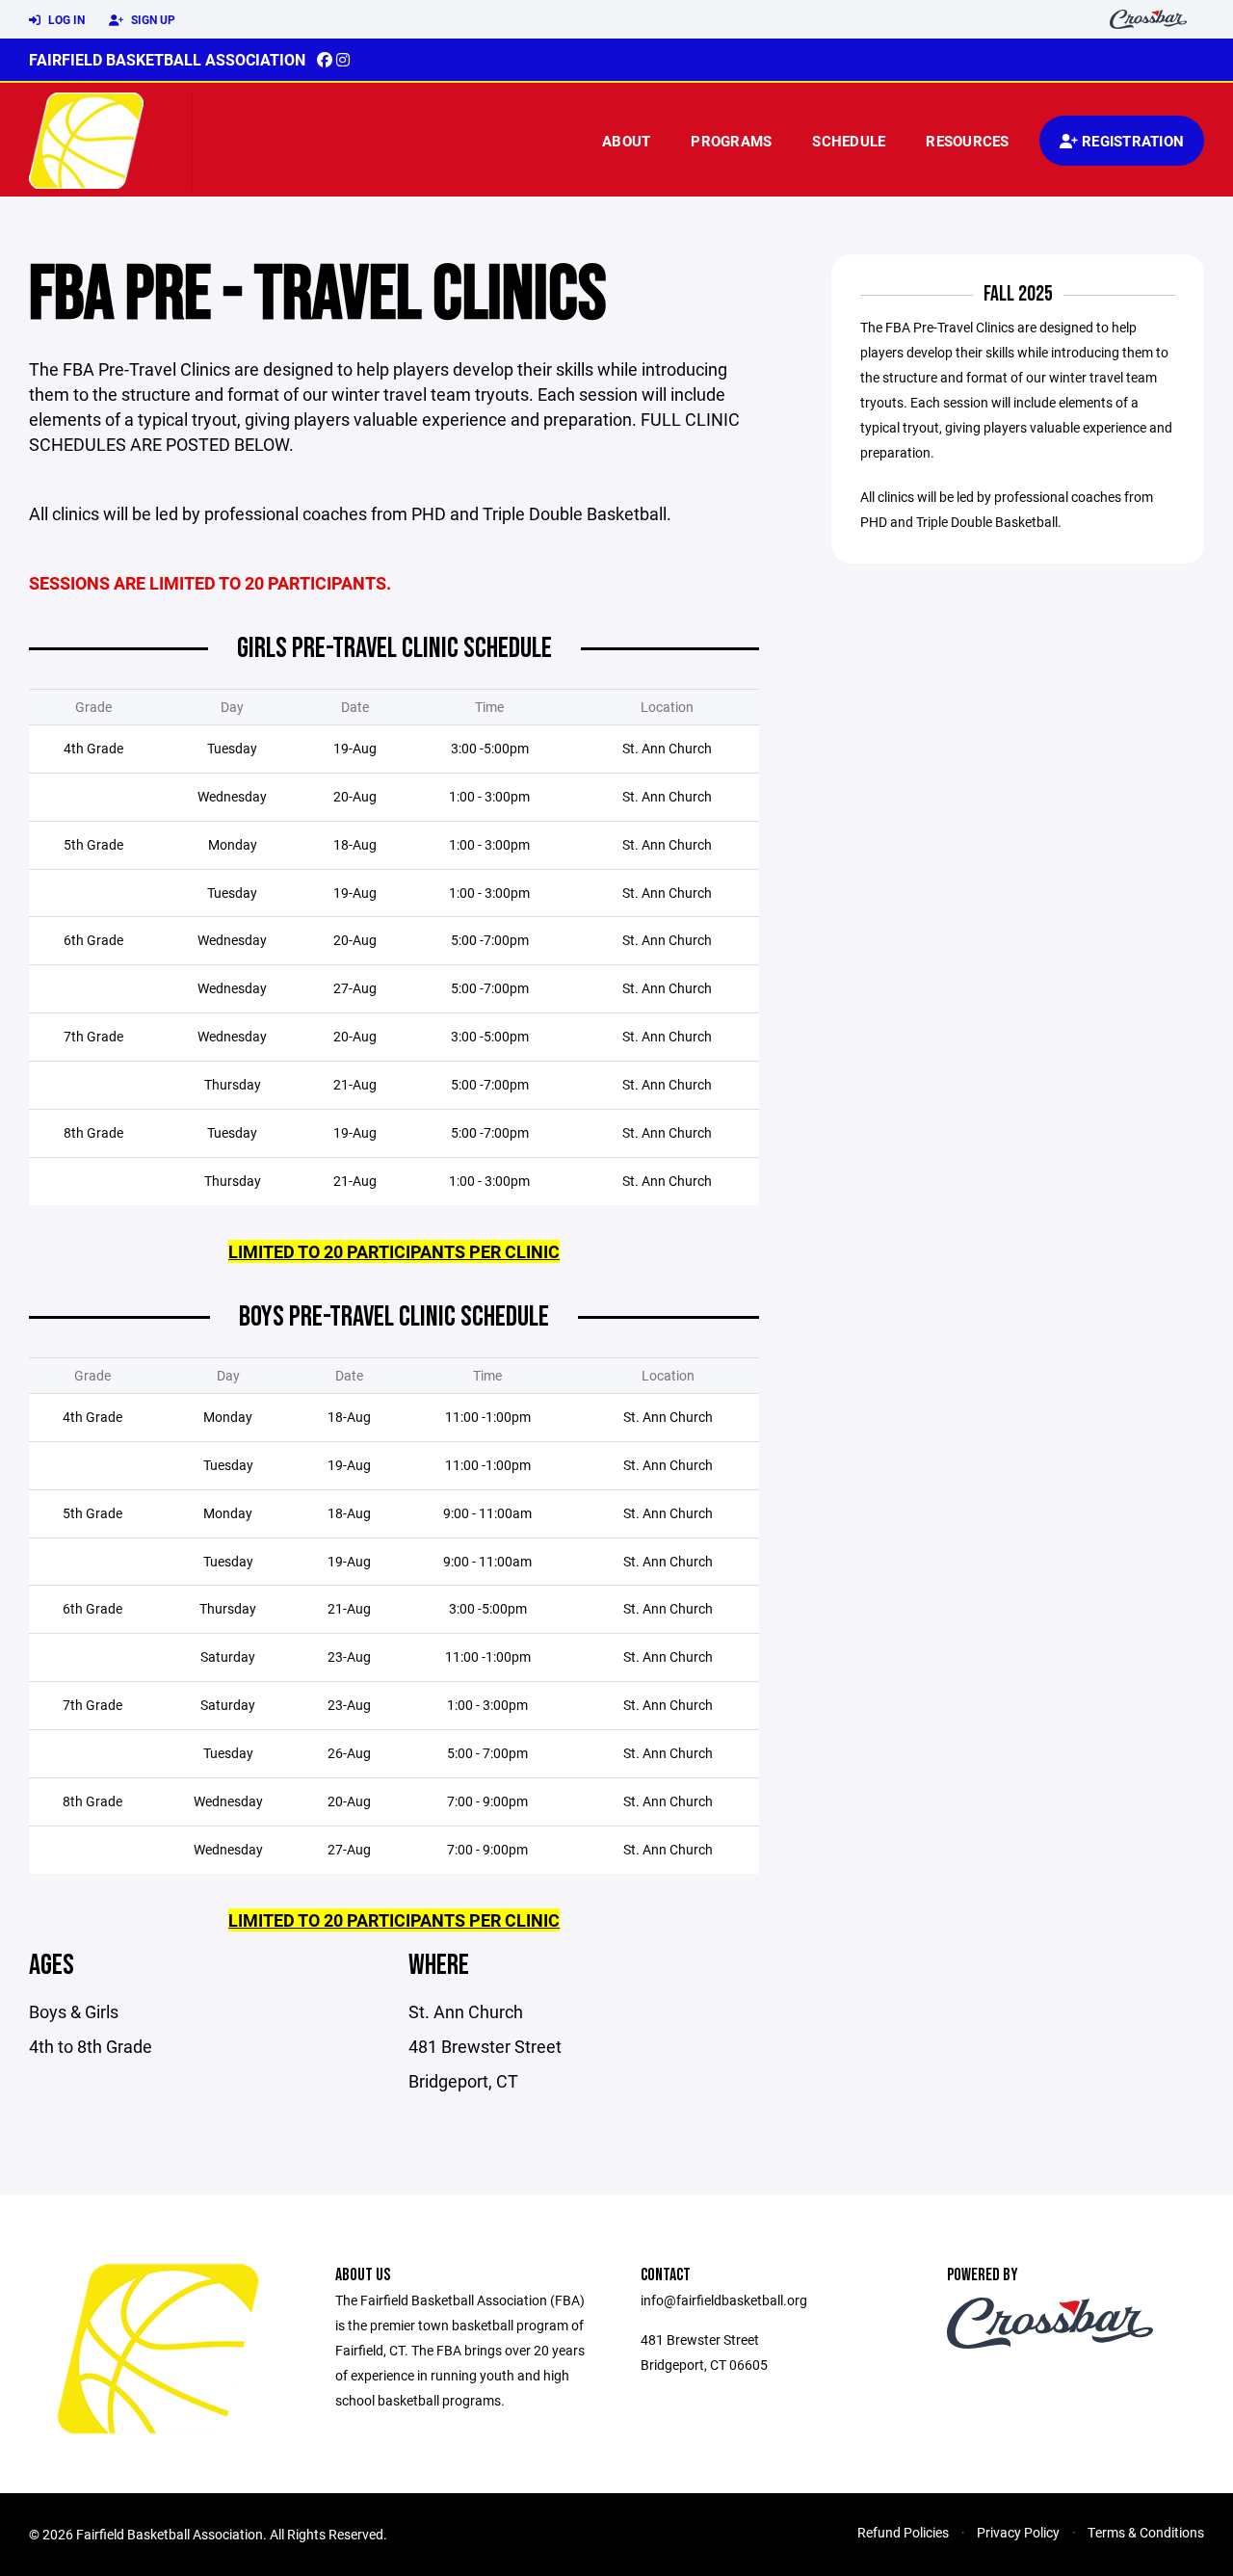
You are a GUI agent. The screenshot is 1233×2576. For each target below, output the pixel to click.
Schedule (849, 141)
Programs (731, 141)
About (626, 141)
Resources (967, 141)
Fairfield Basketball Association (167, 59)
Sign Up (152, 19)
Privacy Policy (1018, 2532)
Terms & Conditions (1146, 2532)
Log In (65, 19)
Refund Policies (903, 2532)
